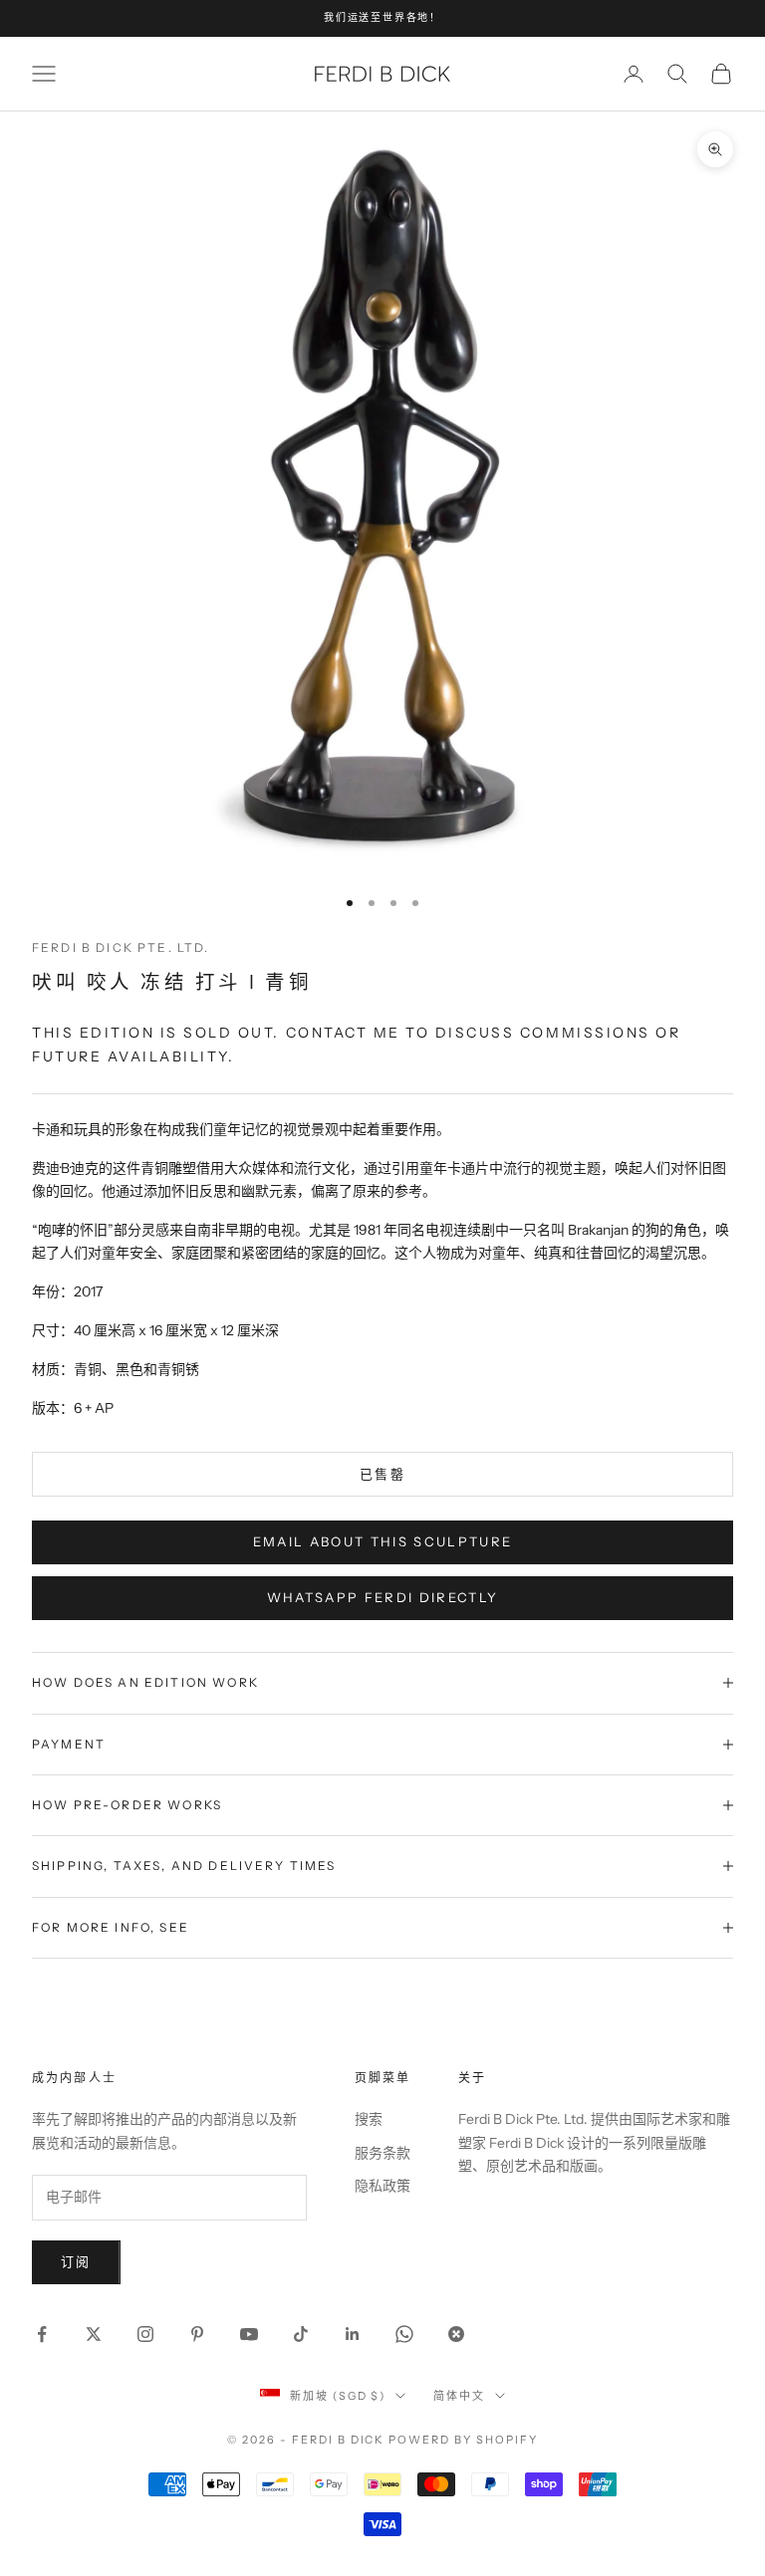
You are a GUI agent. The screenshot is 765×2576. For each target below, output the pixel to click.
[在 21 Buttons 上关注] (456, 2334)
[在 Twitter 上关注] (94, 2334)
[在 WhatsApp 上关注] (404, 2334)
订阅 (76, 2261)
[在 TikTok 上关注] (301, 2334)
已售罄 (382, 1474)
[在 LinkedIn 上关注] (353, 2334)
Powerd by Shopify (463, 2440)
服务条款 (382, 2153)
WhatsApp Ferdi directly (383, 1597)
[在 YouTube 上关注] (249, 2334)
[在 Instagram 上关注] (145, 2334)
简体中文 (459, 2396)
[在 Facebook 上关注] (42, 2334)
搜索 (369, 2119)
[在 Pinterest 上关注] (197, 2334)
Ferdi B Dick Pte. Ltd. (121, 947)
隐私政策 (382, 2186)
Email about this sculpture (383, 1541)
